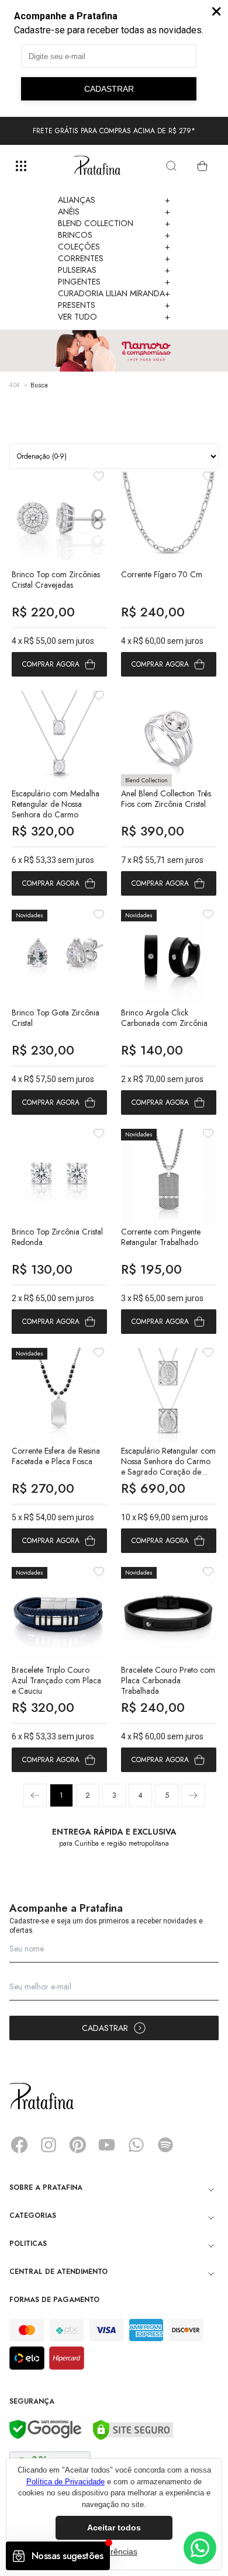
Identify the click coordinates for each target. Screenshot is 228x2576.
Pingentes (114, 282)
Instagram (49, 2145)
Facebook (19, 2145)
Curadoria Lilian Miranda (114, 293)
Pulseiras (114, 270)
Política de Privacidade (65, 2482)
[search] (171, 166)
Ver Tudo (114, 317)
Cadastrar (105, 2028)
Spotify (165, 2145)
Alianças (114, 200)
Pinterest (78, 2145)
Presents (114, 305)
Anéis (114, 212)
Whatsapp (136, 2145)
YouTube (107, 2145)
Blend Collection (114, 223)
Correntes (114, 258)
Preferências (114, 2551)
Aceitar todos (114, 2528)
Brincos (114, 235)
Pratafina (97, 166)
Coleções (114, 247)
